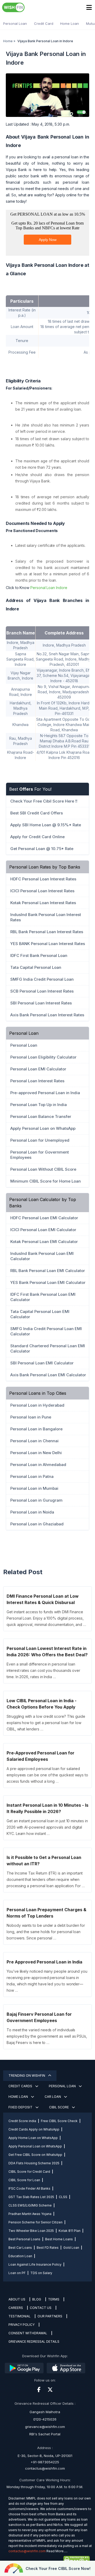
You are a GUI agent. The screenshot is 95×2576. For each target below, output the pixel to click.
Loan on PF (17, 2273)
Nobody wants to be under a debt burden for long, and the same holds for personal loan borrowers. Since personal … (46, 1932)
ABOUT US (17, 2299)
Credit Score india (22, 2121)
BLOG (37, 2299)
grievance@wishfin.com (45, 2427)
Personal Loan (15, 23)
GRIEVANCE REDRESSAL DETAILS (34, 2342)
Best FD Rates (48, 2248)
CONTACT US (41, 2308)
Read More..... (57, 2551)
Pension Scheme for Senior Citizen (35, 2222)
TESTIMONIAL (20, 2316)
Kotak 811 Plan (70, 2231)
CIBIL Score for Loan (24, 2180)
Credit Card (44, 23)
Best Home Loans (59, 2239)
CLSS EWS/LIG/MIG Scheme (30, 2205)
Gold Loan (71, 2248)
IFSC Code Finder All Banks (29, 2188)
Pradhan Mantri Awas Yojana (30, 2214)
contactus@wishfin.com (45, 2468)
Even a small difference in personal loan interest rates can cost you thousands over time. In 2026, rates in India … (43, 1670)
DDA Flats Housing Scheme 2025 (34, 2163)
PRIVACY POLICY (22, 2325)
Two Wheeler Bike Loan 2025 (31, 2231)
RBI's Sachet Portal (45, 2434)
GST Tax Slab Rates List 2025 (31, 2197)
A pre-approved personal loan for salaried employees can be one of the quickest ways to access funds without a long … (47, 1775)
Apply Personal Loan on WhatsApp (35, 2146)
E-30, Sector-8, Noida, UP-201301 (45, 2456)
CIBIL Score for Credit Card (29, 2172)
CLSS (63, 2197)
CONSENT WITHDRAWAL (28, 2333)
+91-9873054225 (45, 2462)
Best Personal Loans (24, 2239)
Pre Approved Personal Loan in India (44, 1962)
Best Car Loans (20, 2248)
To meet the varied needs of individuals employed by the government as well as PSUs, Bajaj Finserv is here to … (47, 2036)
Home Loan (70, 23)
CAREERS (16, 2308)
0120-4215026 (45, 2419)
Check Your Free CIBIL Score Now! (58, 2568)
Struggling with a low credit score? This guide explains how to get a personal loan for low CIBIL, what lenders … (46, 1723)
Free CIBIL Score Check (59, 2121)
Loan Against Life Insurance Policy (35, 2264)
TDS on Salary (41, 2273)
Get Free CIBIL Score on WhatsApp (35, 2155)
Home (8, 41)
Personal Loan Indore (49, 588)
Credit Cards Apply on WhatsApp (34, 2129)
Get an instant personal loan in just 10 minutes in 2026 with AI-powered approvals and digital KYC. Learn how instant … (47, 1827)
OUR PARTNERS (50, 2316)
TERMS (54, 2299)
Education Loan (20, 2256)
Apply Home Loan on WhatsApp (33, 2138)
